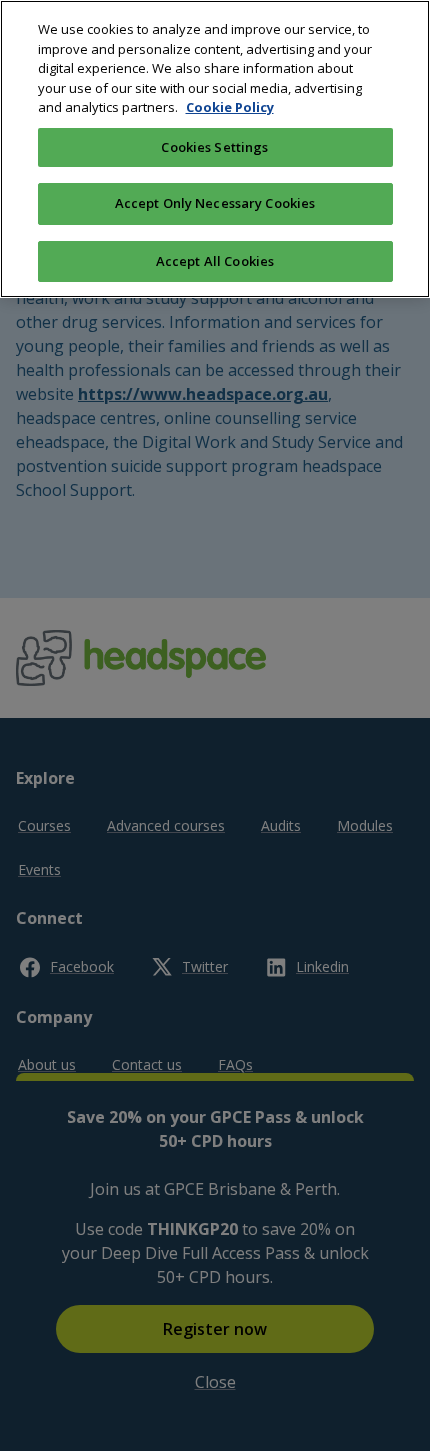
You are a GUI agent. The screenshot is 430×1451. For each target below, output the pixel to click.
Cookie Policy (230, 107)
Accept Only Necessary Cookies (215, 203)
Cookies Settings (214, 147)
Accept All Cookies (215, 261)
